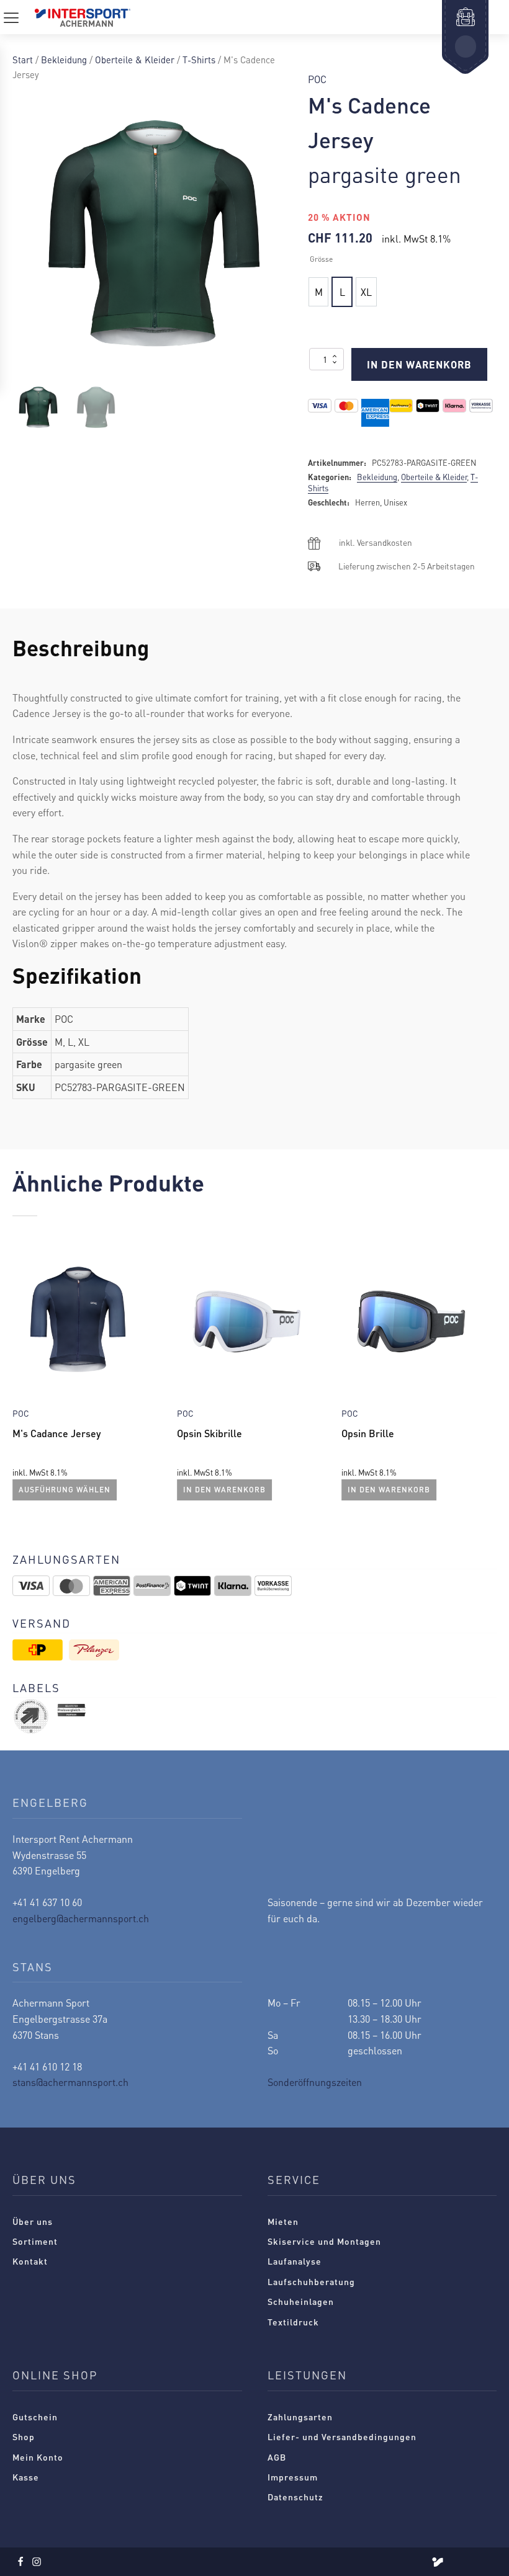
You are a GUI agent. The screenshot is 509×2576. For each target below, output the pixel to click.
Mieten (283, 2221)
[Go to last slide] (22, 1376)
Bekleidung (64, 60)
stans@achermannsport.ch (70, 2082)
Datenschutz (295, 2497)
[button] (38, 407)
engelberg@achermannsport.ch (81, 1918)
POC (317, 79)
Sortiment (35, 2241)
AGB (277, 2457)
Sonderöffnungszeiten (315, 2082)
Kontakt (30, 2261)
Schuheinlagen (301, 2301)
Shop (24, 2436)
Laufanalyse (295, 2261)
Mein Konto (38, 2457)
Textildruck (293, 2322)
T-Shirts (199, 60)
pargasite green (385, 174)
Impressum (293, 2477)
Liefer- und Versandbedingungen (342, 2436)
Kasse (26, 2477)
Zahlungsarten (300, 2417)
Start (23, 60)
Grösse (321, 259)
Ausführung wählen (65, 1490)
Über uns (33, 2221)
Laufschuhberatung (311, 2281)
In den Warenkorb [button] (224, 1490)
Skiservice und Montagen (324, 2241)
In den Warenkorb (419, 364)
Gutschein (35, 2417)
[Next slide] (487, 1376)
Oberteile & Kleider (135, 60)
